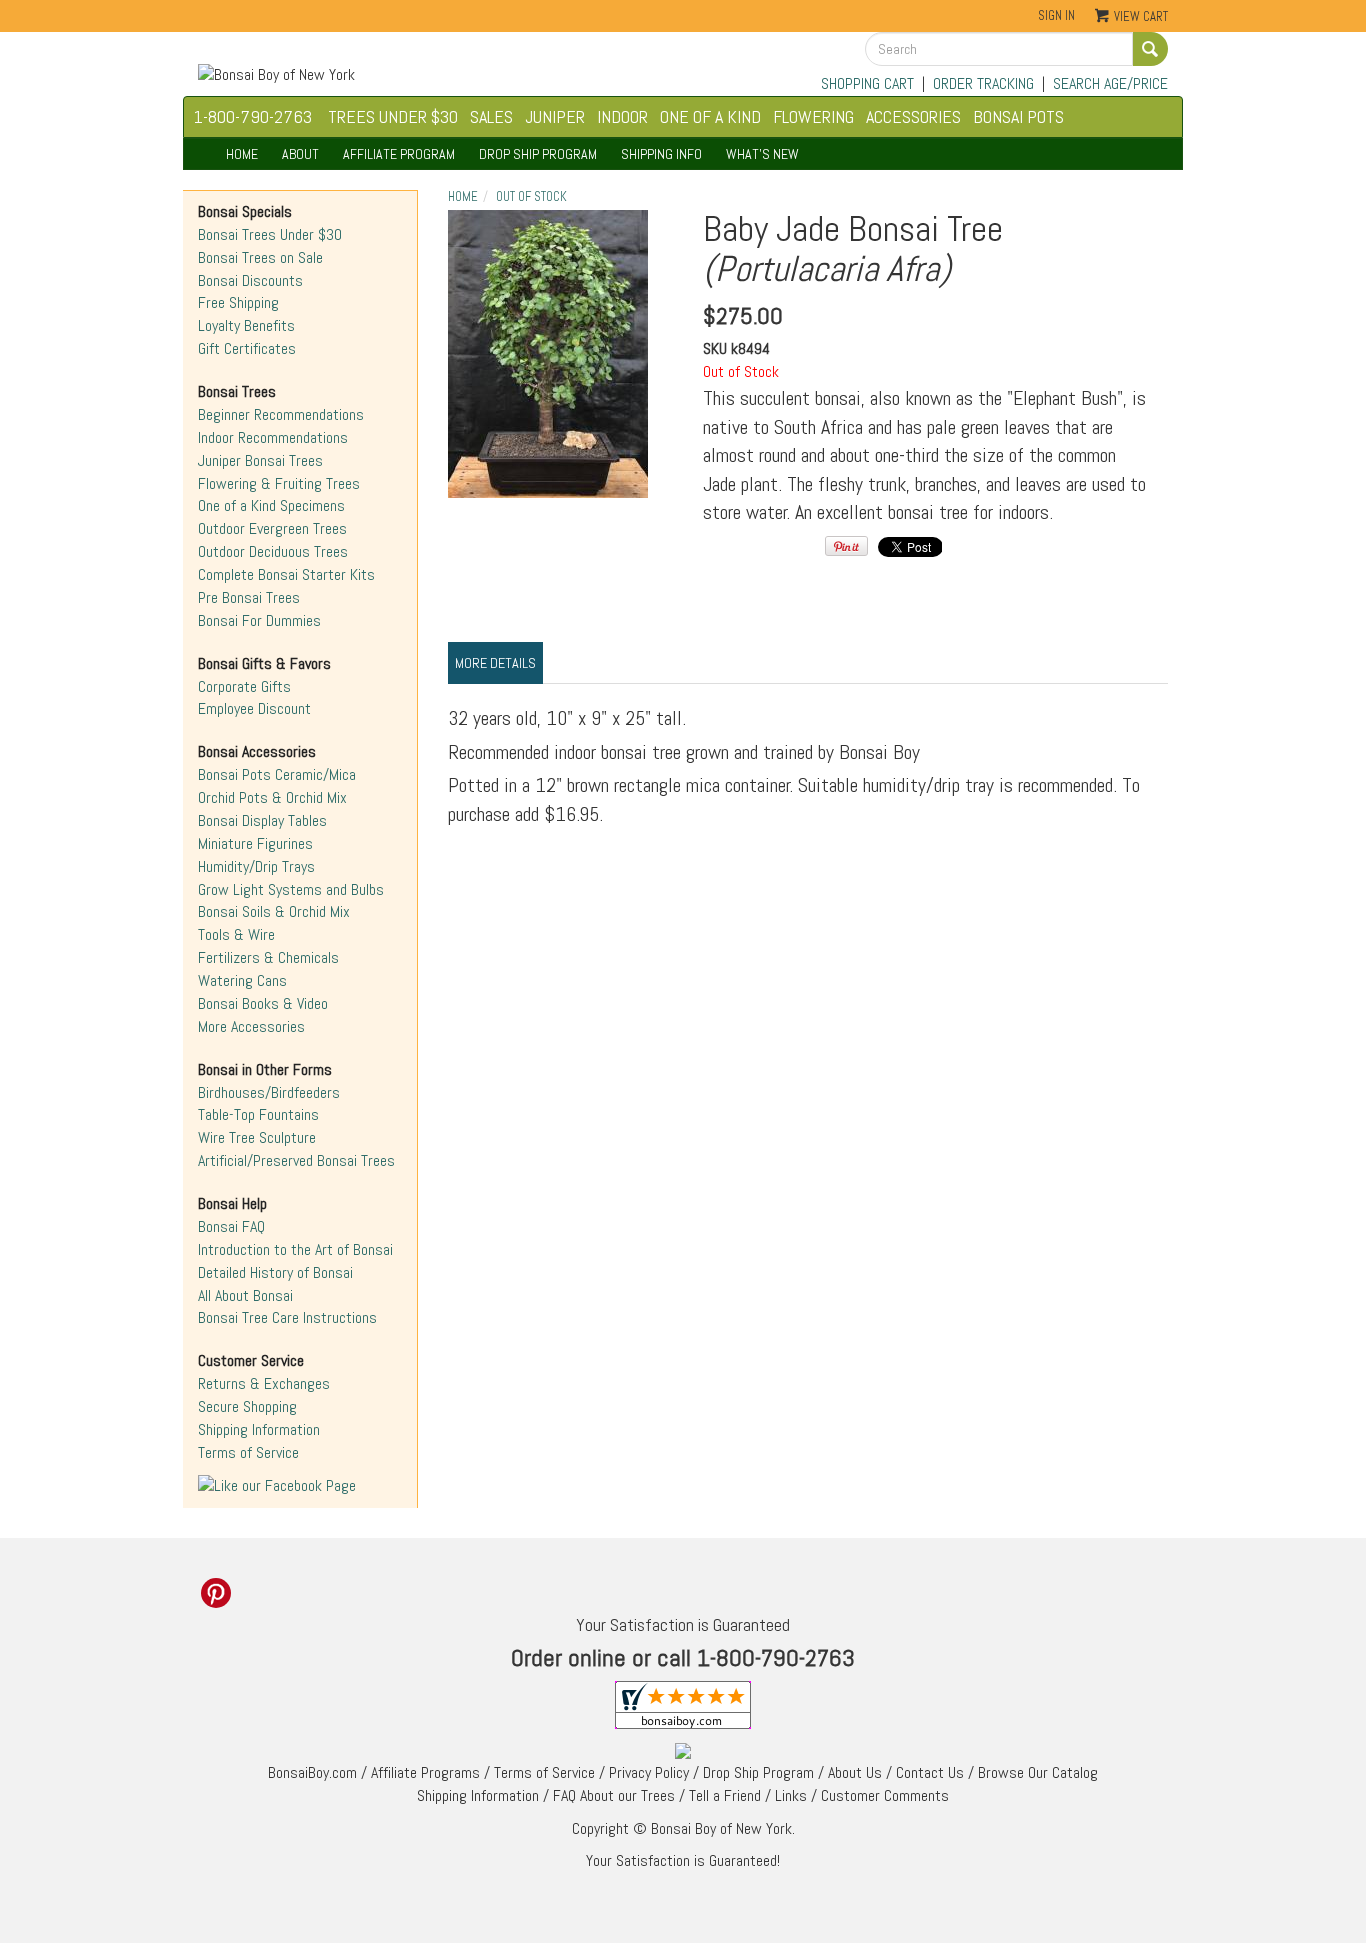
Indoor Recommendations (273, 437)
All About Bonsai (245, 1295)
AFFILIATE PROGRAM (399, 154)
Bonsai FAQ (231, 1226)
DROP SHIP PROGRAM (538, 154)
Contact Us (930, 1772)
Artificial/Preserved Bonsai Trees (296, 1160)
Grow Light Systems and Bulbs (291, 889)
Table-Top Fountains (258, 1114)
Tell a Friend (725, 1795)
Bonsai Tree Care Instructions (287, 1317)
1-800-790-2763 (253, 116)
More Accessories (251, 1026)
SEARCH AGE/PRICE (1110, 83)
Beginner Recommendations (281, 414)
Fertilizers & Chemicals (268, 957)
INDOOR (622, 116)
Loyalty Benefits (246, 325)
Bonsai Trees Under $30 (270, 234)
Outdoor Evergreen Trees (272, 528)
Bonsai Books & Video (263, 1003)
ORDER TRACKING (983, 83)
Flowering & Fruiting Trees (279, 483)
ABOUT (300, 154)
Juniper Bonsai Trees (260, 460)
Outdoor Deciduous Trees (273, 551)
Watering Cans (242, 980)
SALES (491, 116)
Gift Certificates (247, 348)
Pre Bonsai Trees (249, 597)
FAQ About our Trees (614, 1795)
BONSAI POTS (1018, 116)
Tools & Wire (236, 934)
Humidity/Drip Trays (256, 866)
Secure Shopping (247, 1406)
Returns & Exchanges (264, 1383)
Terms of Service (248, 1452)
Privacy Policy (649, 1772)
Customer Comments (885, 1795)
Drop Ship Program (758, 1772)
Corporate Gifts (244, 686)
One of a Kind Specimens (271, 505)
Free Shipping (238, 302)
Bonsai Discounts (250, 280)
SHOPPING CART (867, 83)
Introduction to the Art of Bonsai (295, 1249)
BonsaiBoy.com (312, 1772)
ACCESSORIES (913, 116)
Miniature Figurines (255, 843)
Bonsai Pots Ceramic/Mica (277, 774)
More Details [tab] (495, 663)
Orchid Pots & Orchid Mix (272, 797)
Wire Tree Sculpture (257, 1137)
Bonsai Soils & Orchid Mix (274, 911)
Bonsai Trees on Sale (260, 257)
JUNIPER (555, 116)
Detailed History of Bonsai (275, 1272)
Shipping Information (259, 1429)
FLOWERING (813, 116)
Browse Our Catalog (1038, 1772)
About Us (855, 1772)
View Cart (1141, 16)
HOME (242, 154)
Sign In (1056, 15)
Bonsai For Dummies (259, 620)
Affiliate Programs (425, 1772)
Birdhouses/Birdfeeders (269, 1092)
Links (791, 1795)
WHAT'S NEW (762, 154)
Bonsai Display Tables (262, 820)
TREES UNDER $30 (393, 116)
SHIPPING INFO (661, 154)
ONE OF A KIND (710, 116)
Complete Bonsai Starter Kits (286, 574)
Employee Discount (254, 708)
